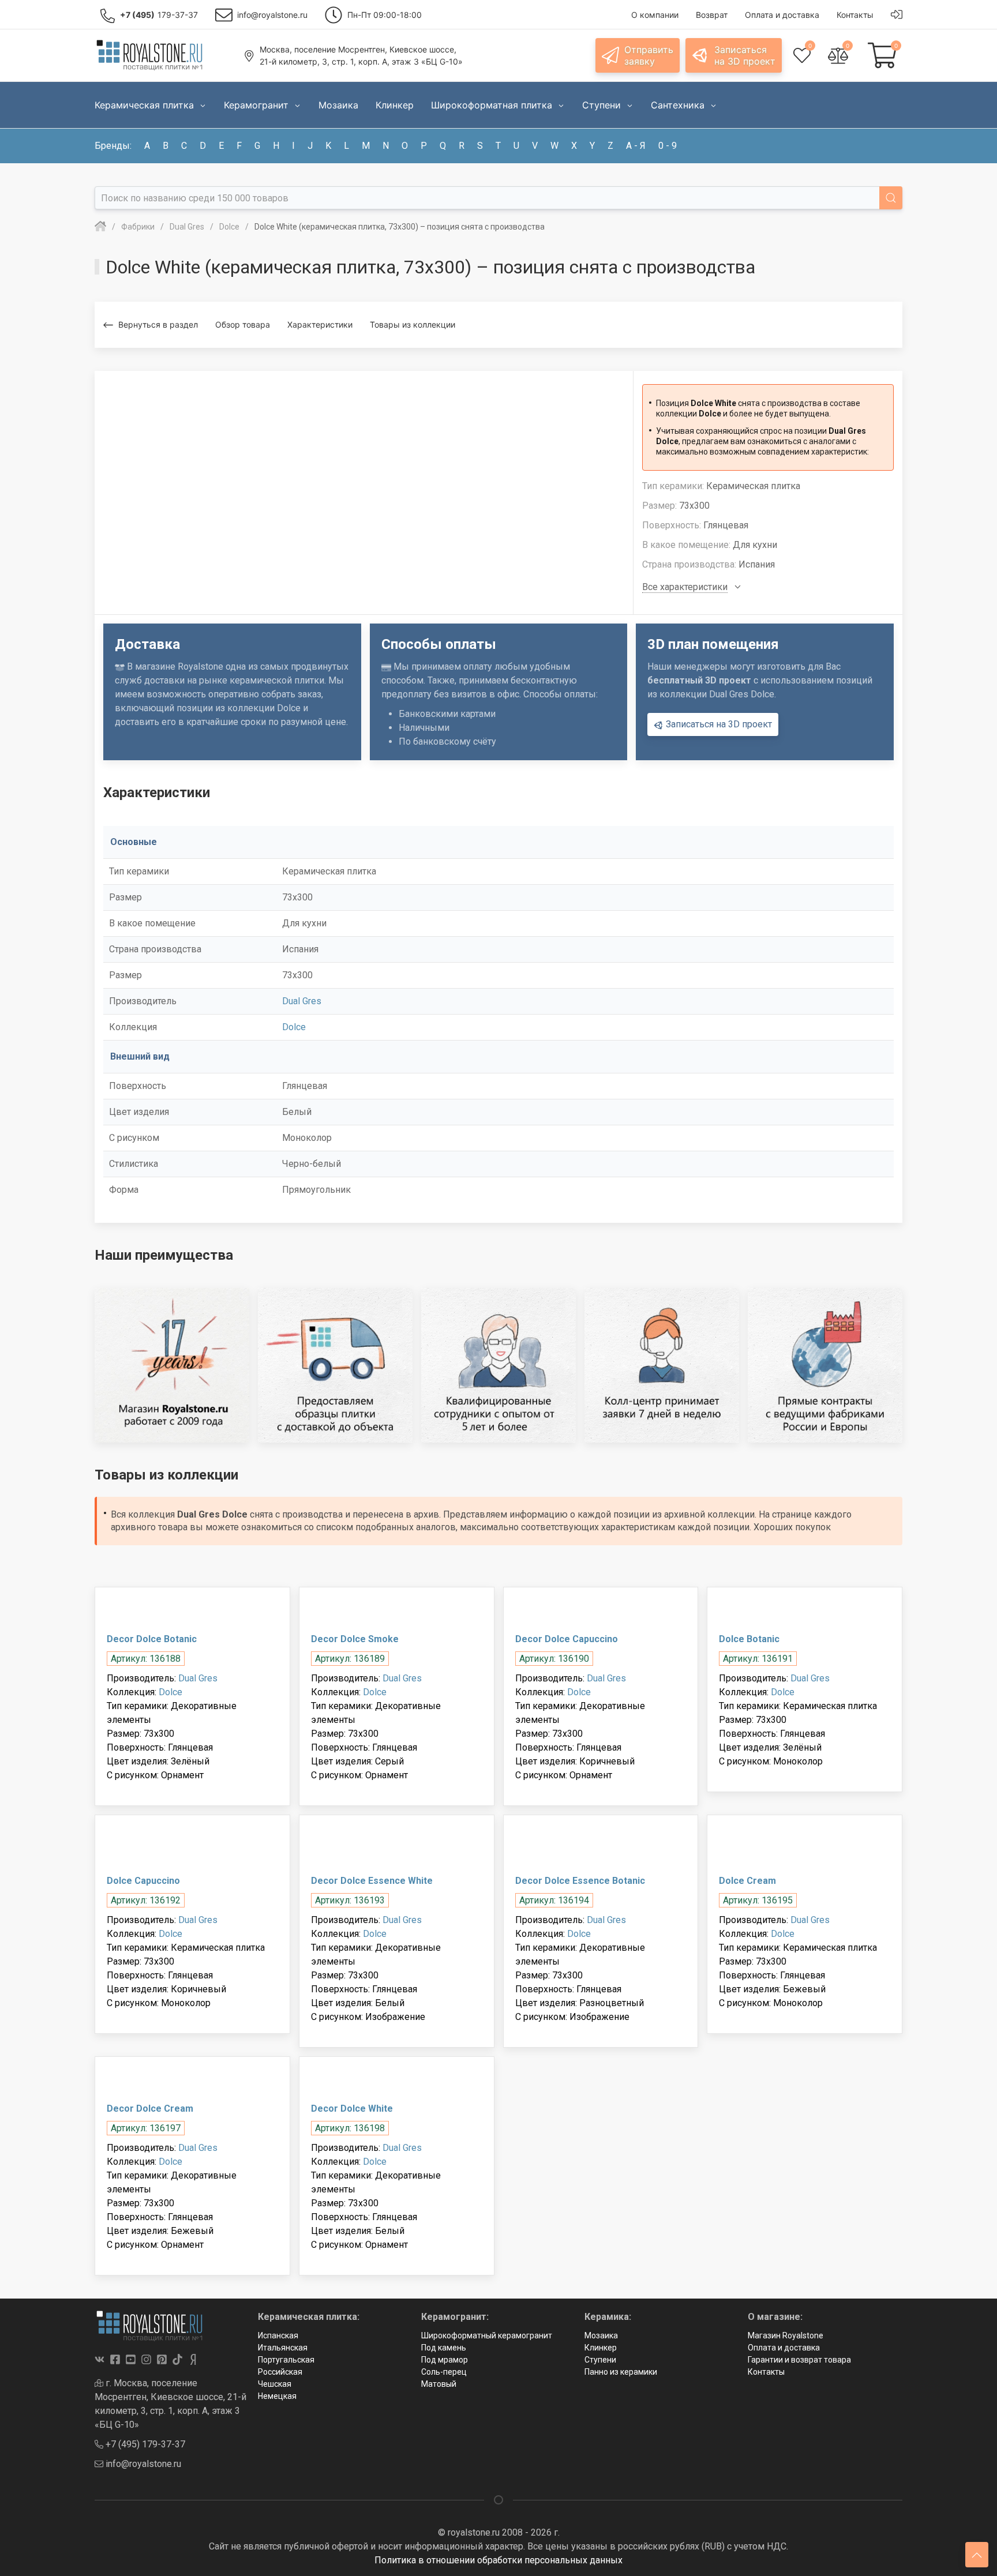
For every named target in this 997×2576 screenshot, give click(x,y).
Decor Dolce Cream (150, 2109)
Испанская (278, 2335)
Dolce (294, 1027)
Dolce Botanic (749, 1639)
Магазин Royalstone (786, 2335)
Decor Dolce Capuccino (567, 1639)
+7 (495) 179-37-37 (144, 2444)
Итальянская (283, 2348)
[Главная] (100, 227)
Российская (280, 2372)
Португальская (286, 2360)
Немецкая (277, 2396)
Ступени (600, 2360)
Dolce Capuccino (143, 1881)
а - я (636, 146)
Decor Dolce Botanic (152, 1639)
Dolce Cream (747, 1881)
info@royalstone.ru (142, 2464)
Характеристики (320, 324)
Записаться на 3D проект (718, 724)
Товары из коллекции (413, 324)
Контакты (766, 2372)
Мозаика (601, 2335)
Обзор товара (243, 324)
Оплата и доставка (784, 2348)
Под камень (444, 2348)
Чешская (275, 2384)
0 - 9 (668, 146)
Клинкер (601, 2348)
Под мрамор (445, 2360)
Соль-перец (444, 2372)
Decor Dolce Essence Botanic (580, 1881)
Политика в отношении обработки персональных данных (498, 2560)
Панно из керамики (621, 2372)
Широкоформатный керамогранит (487, 2335)
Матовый (439, 2384)
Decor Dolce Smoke (355, 1639)
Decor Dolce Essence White (372, 1881)
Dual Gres (302, 1001)
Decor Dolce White (352, 2109)
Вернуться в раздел (158, 324)
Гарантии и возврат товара (799, 2360)
